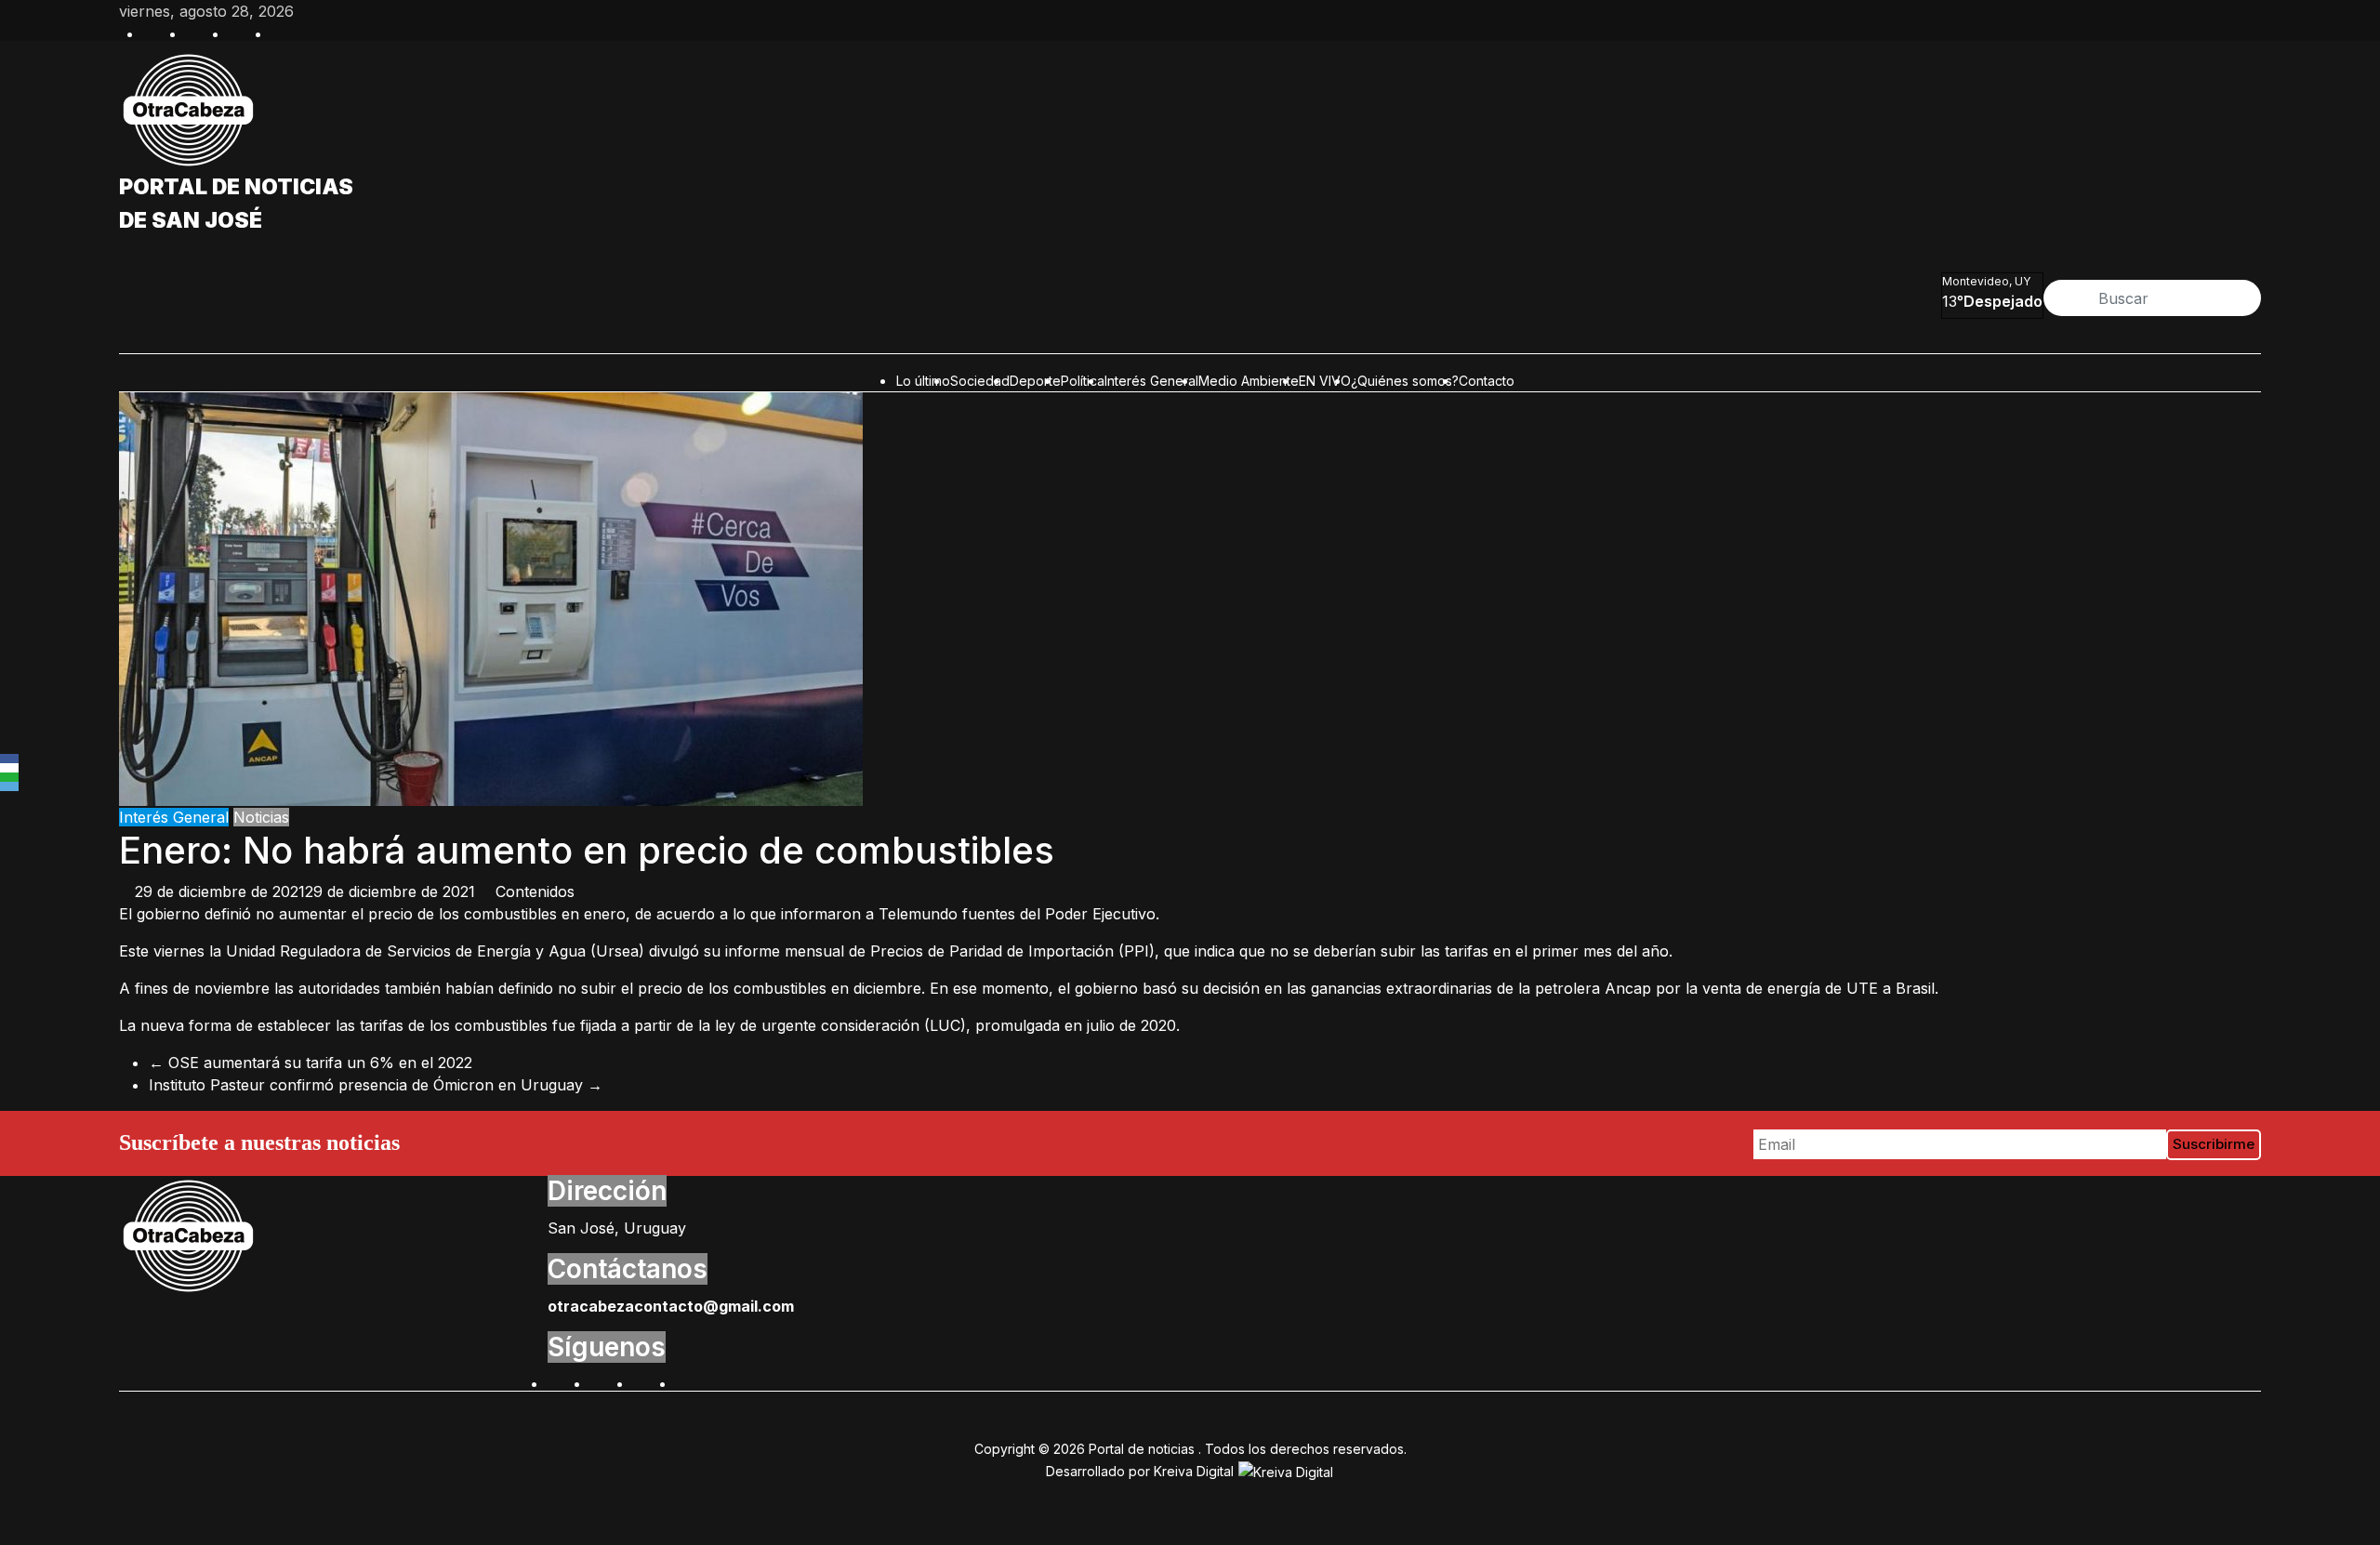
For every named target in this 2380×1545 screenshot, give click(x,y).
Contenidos (535, 891)
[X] (9, 768)
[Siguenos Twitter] (600, 1381)
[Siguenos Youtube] (685, 1381)
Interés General (1151, 381)
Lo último (923, 381)
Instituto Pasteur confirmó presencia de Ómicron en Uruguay (376, 1085)
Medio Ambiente (1249, 381)
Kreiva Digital (1196, 1471)
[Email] (9, 786)
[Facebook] (9, 759)
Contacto (1487, 381)
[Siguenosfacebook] (152, 32)
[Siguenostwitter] (195, 32)
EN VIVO (1325, 381)
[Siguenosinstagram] (238, 32)
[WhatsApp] (9, 777)
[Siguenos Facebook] (557, 1381)
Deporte (1035, 381)
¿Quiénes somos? (1405, 381)
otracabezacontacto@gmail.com (671, 1306)
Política (1083, 381)
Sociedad (980, 381)
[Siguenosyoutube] (281, 32)
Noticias (261, 817)
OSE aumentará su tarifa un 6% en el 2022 (311, 1063)
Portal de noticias (236, 187)
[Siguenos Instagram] (642, 1381)
